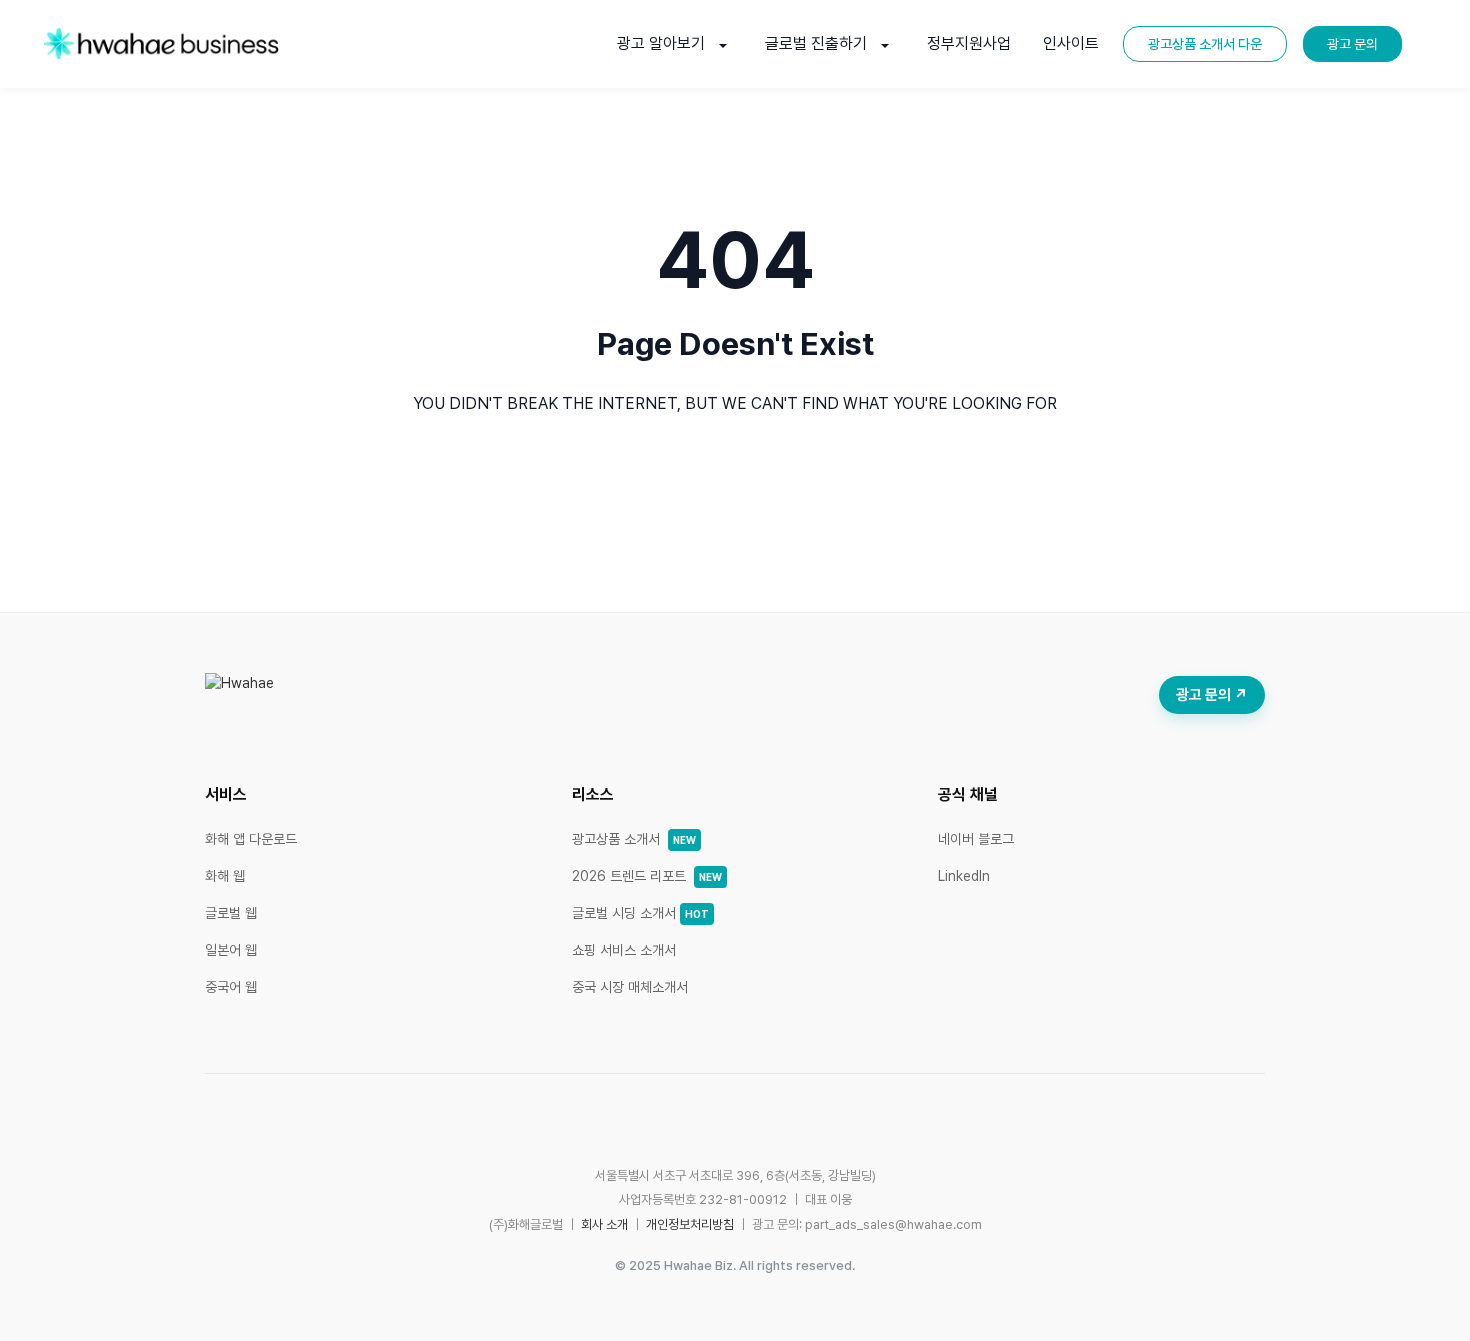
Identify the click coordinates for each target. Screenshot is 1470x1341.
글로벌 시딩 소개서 (640, 913)
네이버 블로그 (976, 839)
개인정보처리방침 (690, 1224)
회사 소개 (604, 1224)
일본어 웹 (231, 950)
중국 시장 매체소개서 (630, 987)
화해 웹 (225, 876)
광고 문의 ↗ (1212, 695)
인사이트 (1071, 43)
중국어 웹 (231, 987)
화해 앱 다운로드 (251, 839)
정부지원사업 (969, 43)
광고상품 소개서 (634, 839)
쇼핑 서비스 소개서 (624, 950)
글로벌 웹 (231, 913)
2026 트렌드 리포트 (647, 876)
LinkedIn (964, 876)
